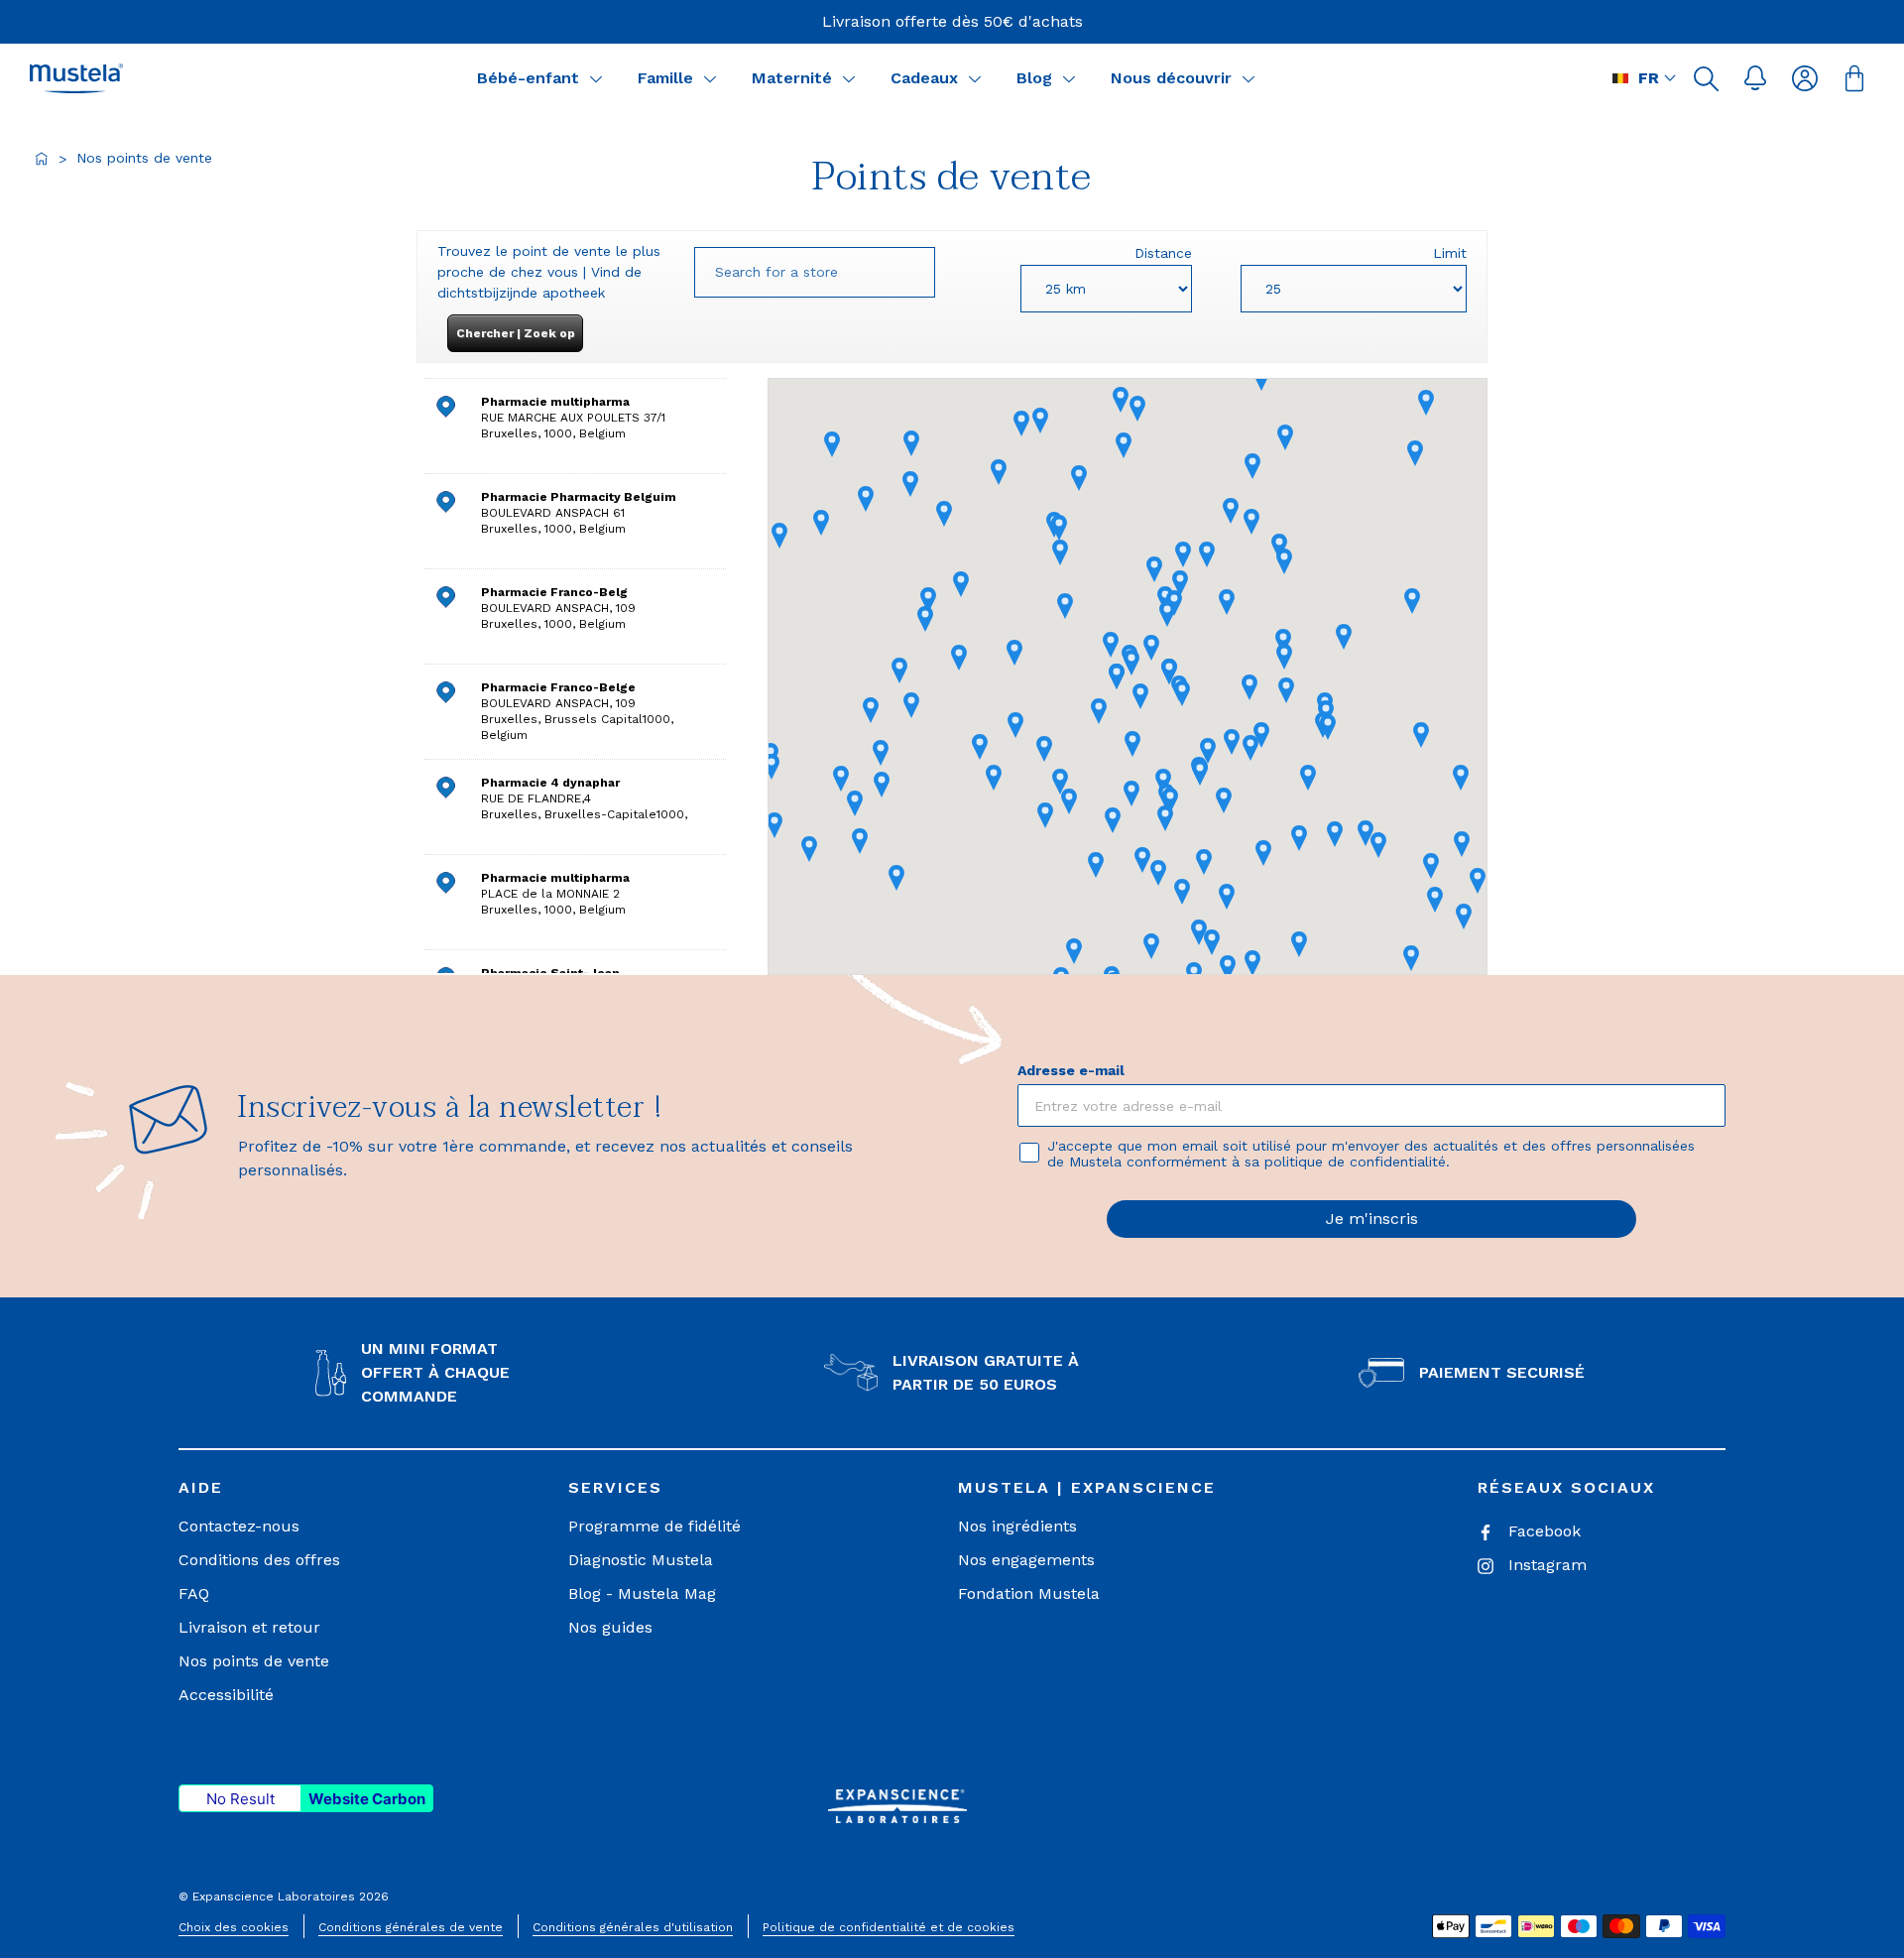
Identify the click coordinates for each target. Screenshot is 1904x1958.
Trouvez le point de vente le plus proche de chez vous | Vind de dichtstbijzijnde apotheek (549, 272)
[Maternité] (849, 78)
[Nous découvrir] (1249, 78)
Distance (1163, 253)
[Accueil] (42, 159)
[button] (1706, 78)
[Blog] (1069, 78)
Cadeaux (924, 78)
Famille (665, 78)
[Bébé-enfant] (596, 78)
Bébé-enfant (528, 78)
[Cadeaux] (975, 78)
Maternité (792, 78)
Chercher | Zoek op (516, 333)
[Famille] (710, 78)
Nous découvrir (1171, 78)
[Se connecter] (1805, 78)
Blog (1034, 78)
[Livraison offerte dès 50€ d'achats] (952, 22)
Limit (1450, 253)
